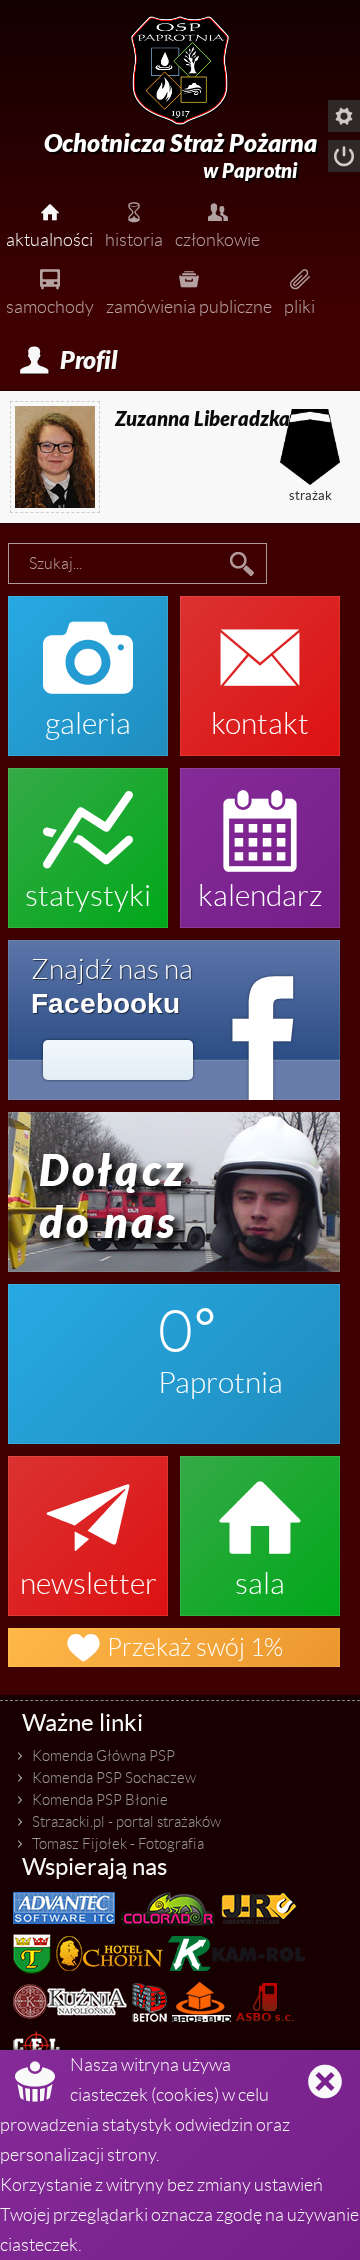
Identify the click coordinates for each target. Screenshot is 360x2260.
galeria (88, 666)
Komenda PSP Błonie (100, 1800)
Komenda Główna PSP (103, 1756)
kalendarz (260, 838)
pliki (299, 290)
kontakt (260, 666)
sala (260, 1526)
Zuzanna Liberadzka (202, 419)
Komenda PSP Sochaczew (114, 1778)
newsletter (88, 1526)
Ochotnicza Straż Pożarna (180, 156)
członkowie (217, 223)
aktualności (49, 223)
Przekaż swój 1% (174, 1647)
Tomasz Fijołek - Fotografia (118, 1844)
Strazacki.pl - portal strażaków (126, 1822)
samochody (50, 290)
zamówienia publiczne (189, 290)
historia (134, 223)
